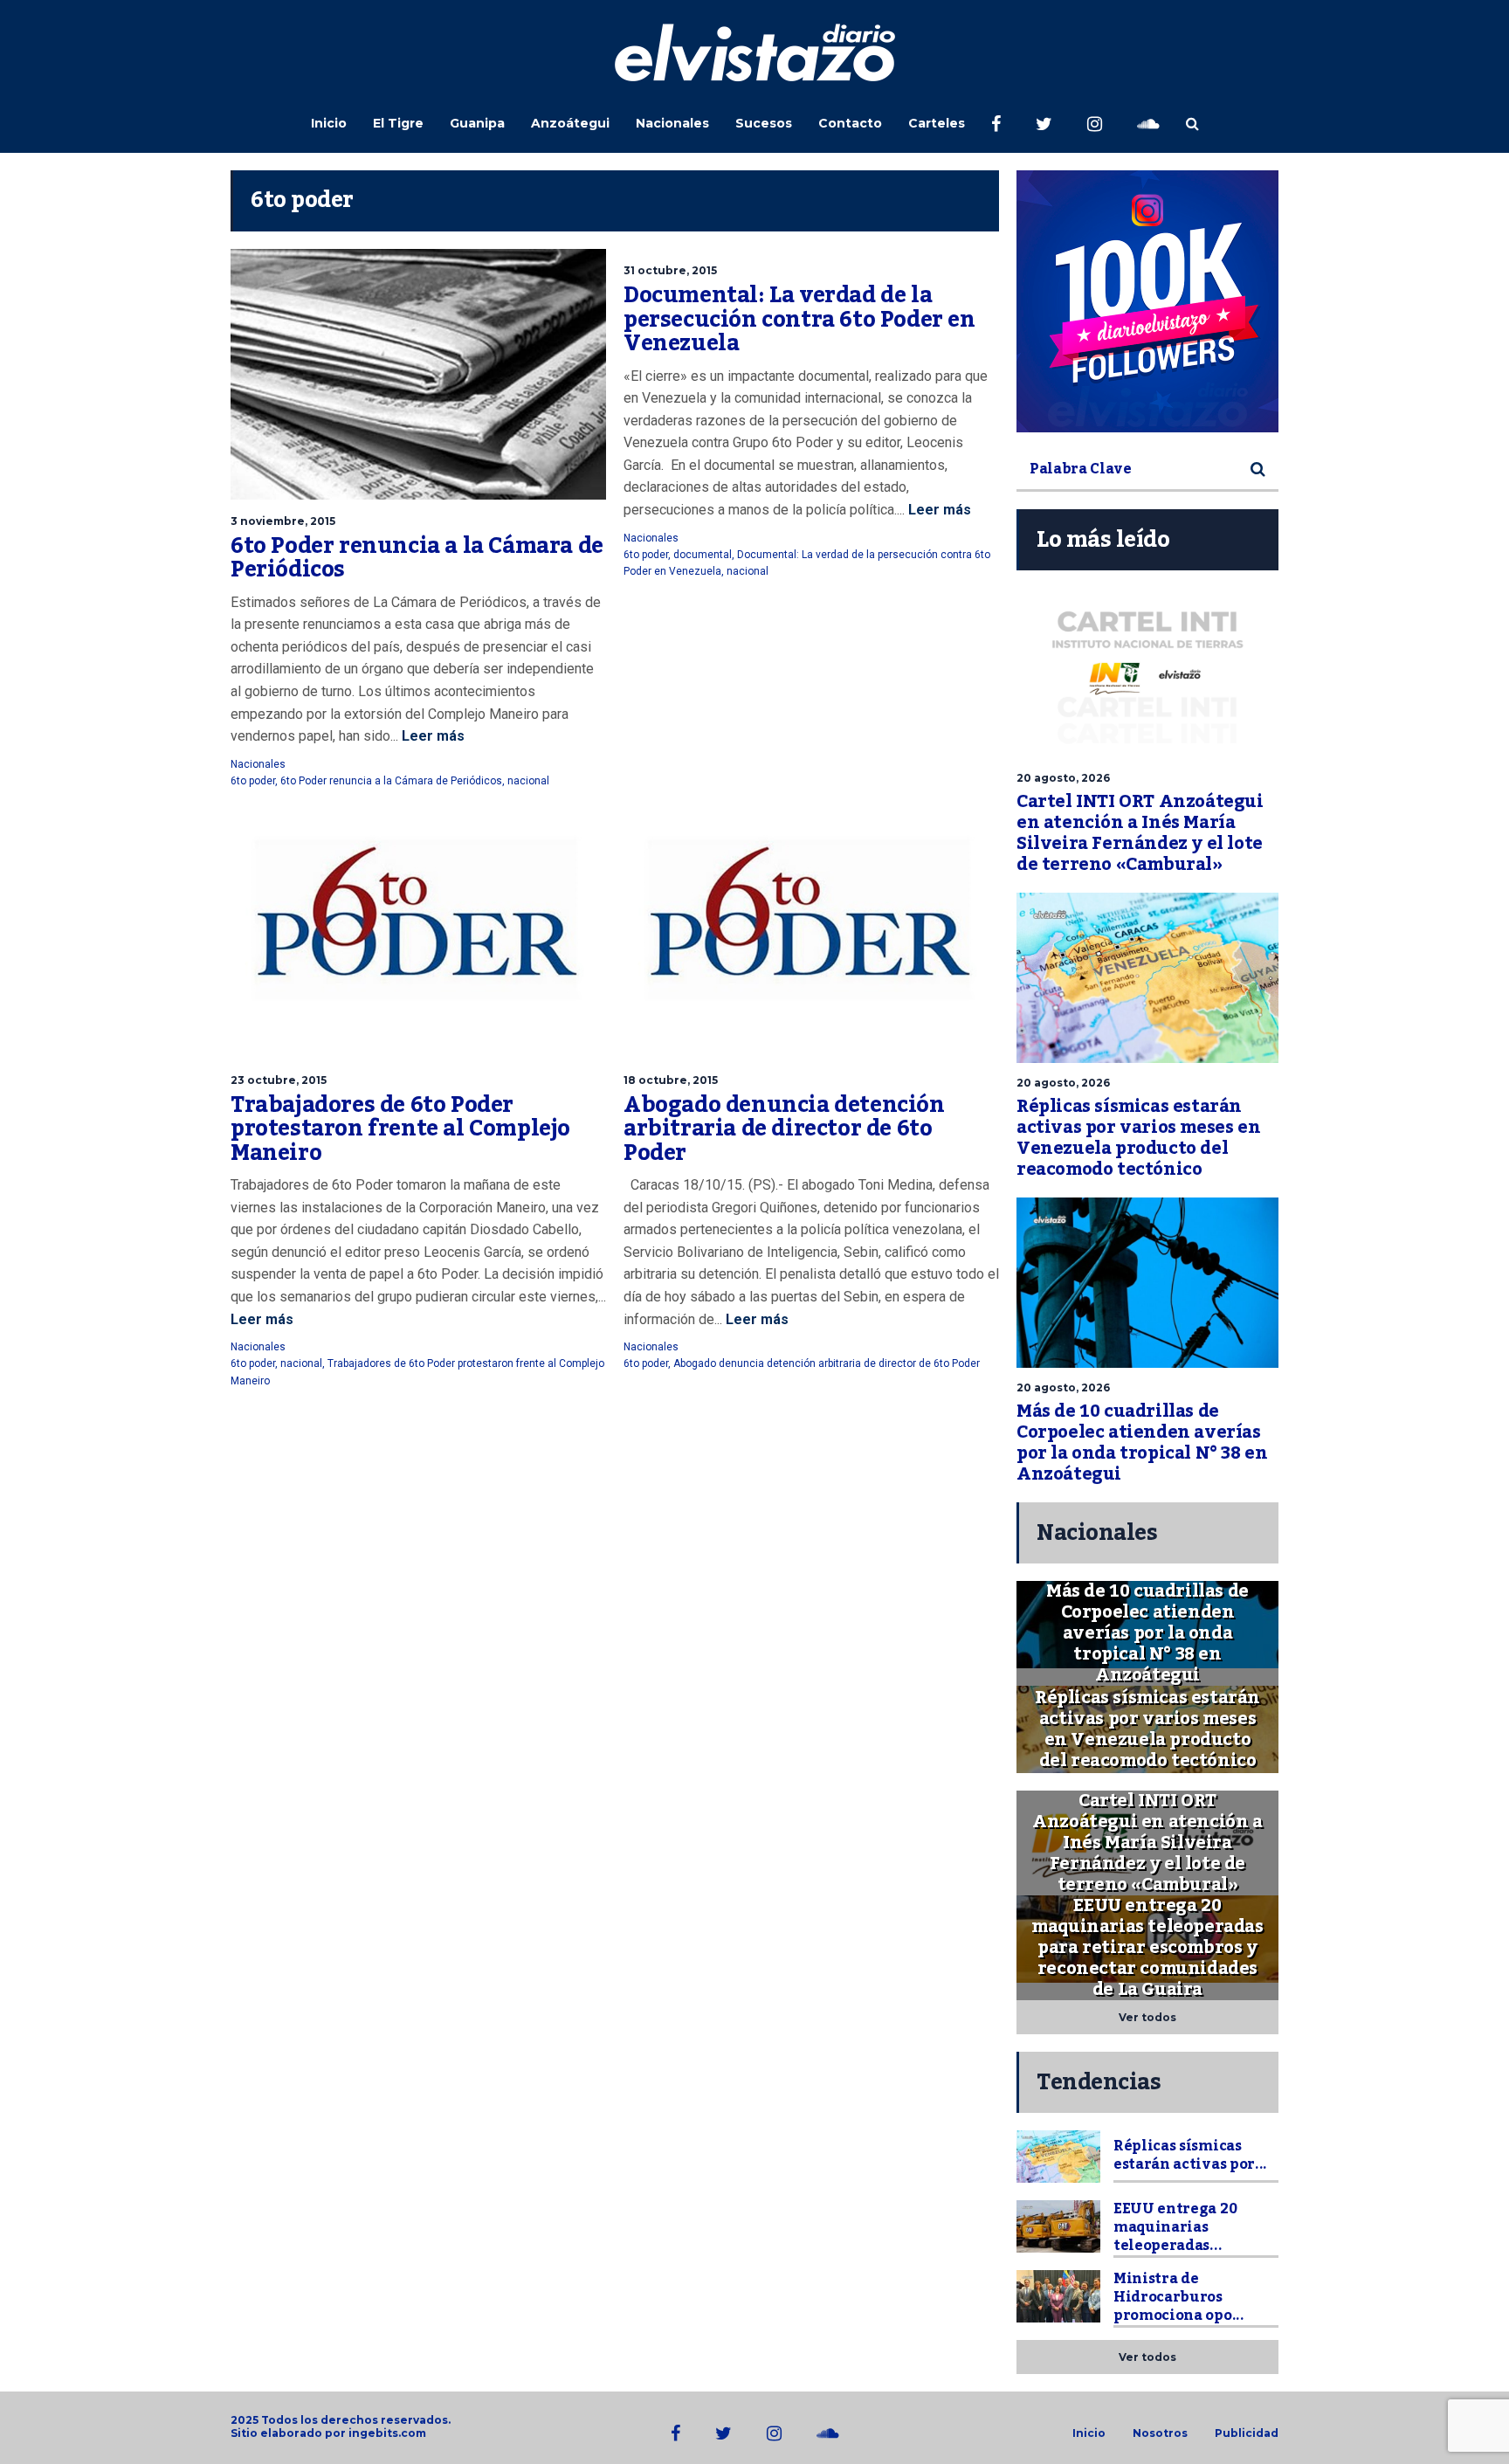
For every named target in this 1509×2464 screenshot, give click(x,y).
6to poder (253, 781)
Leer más (431, 736)
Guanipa (477, 123)
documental (703, 555)
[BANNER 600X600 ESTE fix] (1147, 301)
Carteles (937, 123)
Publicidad (1247, 2433)
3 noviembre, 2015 (283, 521)
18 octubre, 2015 (671, 1080)
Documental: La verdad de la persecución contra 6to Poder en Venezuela (799, 319)
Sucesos (764, 123)
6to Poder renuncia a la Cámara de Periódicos (417, 558)
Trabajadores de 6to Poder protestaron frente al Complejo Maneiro (400, 1129)
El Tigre (398, 123)
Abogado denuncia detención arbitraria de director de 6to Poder (784, 1129)
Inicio (329, 123)
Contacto (850, 123)
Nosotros (1160, 2433)
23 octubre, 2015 (279, 1080)
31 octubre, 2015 (670, 270)
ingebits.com (387, 2433)
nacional (528, 781)
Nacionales (672, 123)
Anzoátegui (570, 123)
